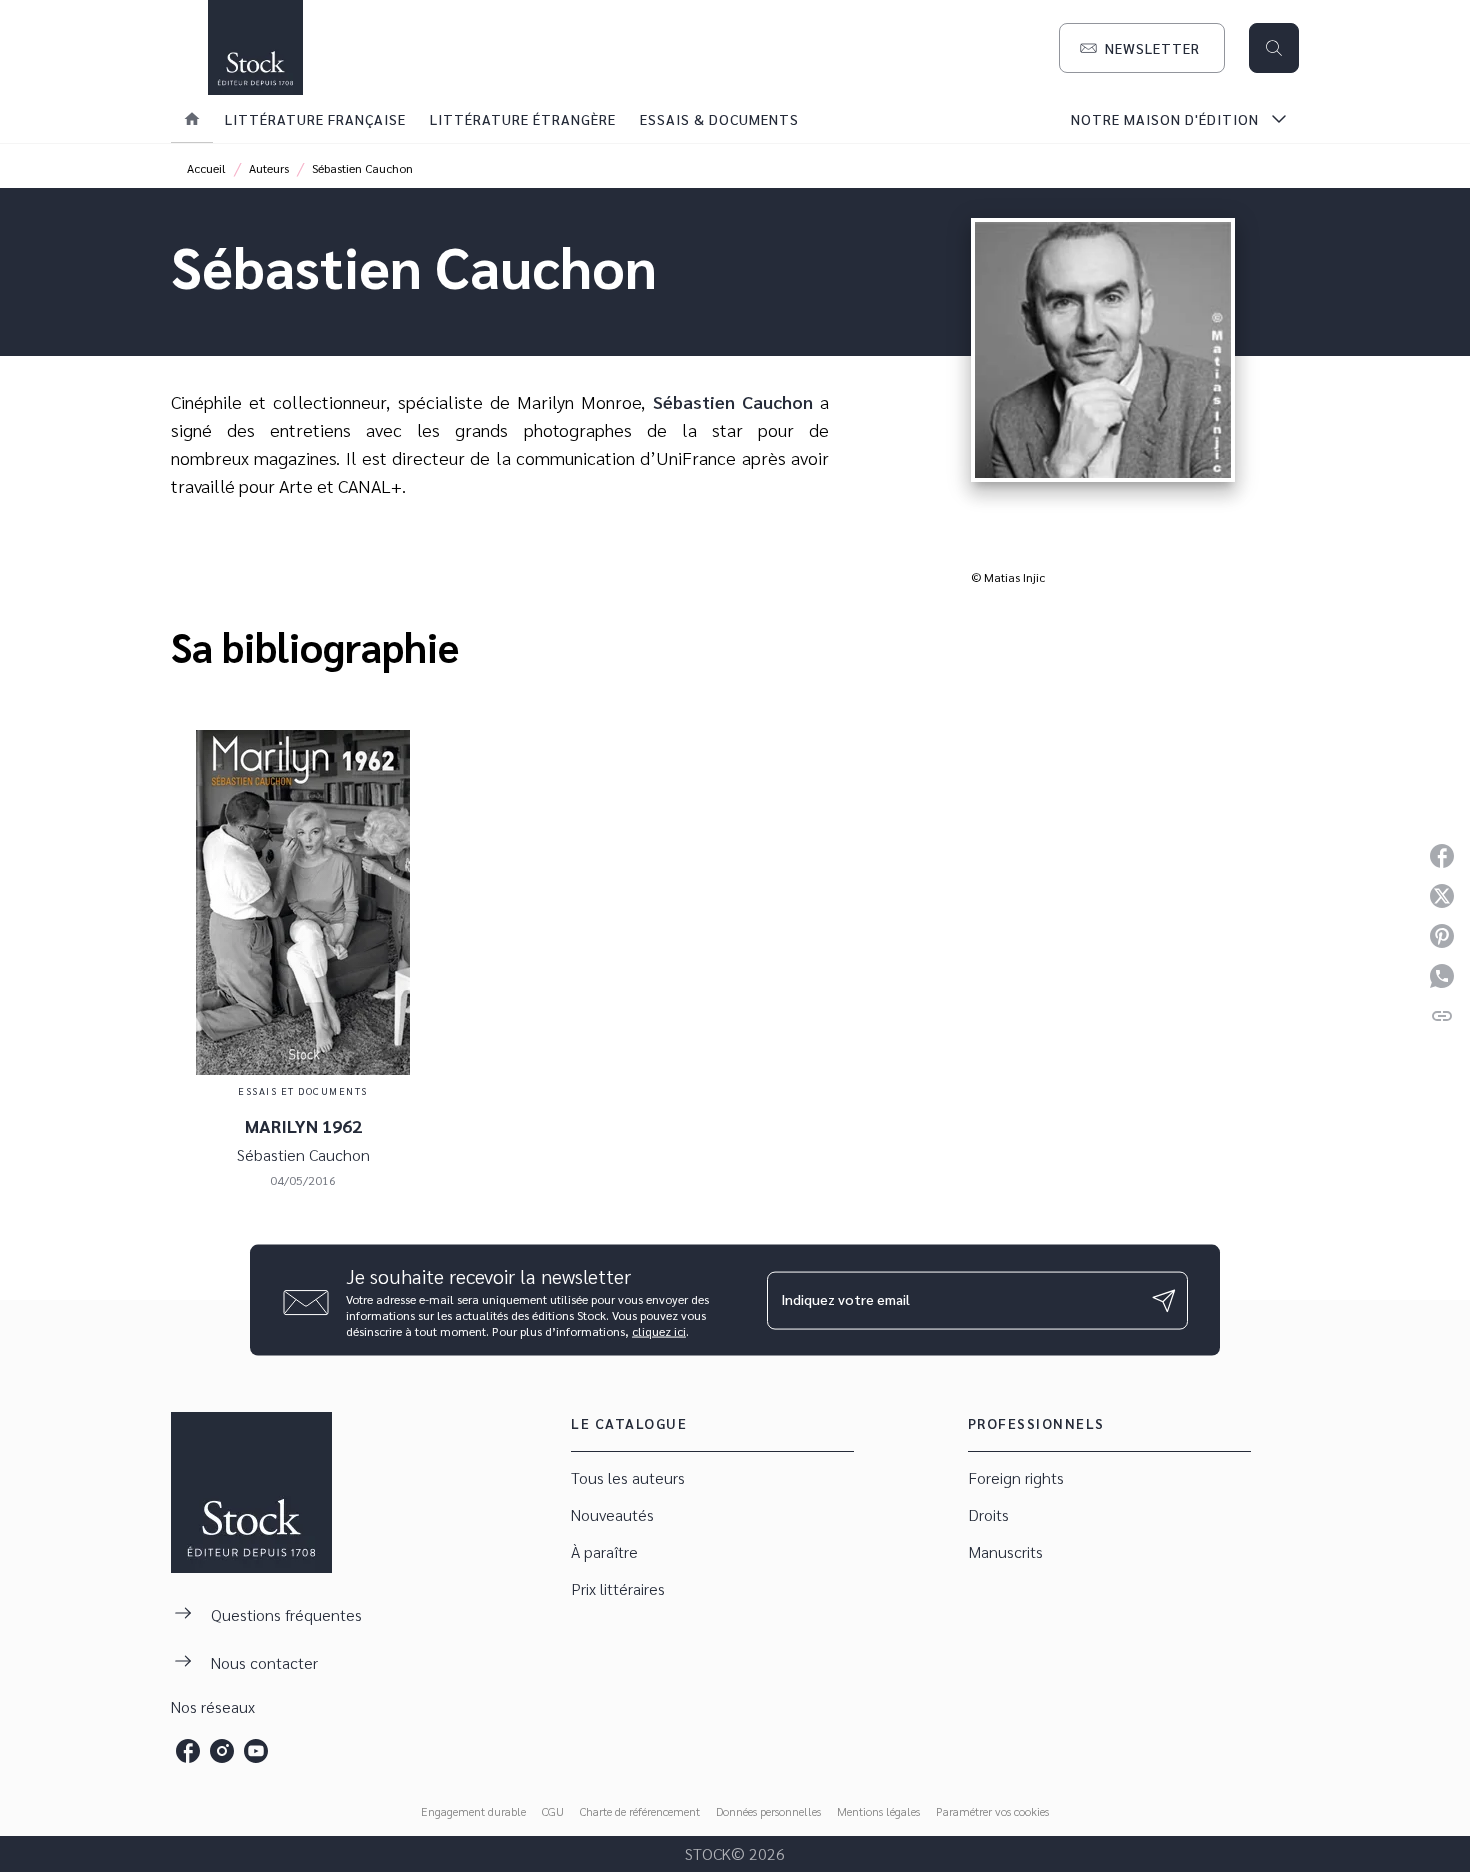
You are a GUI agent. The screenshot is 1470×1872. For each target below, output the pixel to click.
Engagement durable (473, 1811)
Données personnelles (768, 1811)
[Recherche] (1274, 48)
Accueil (206, 168)
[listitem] (188, 1751)
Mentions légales (878, 1811)
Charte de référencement (640, 1811)
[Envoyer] (1164, 1300)
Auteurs (269, 168)
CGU (553, 1811)
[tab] (192, 119)
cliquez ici (659, 1331)
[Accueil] (255, 47)
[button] (1142, 48)
